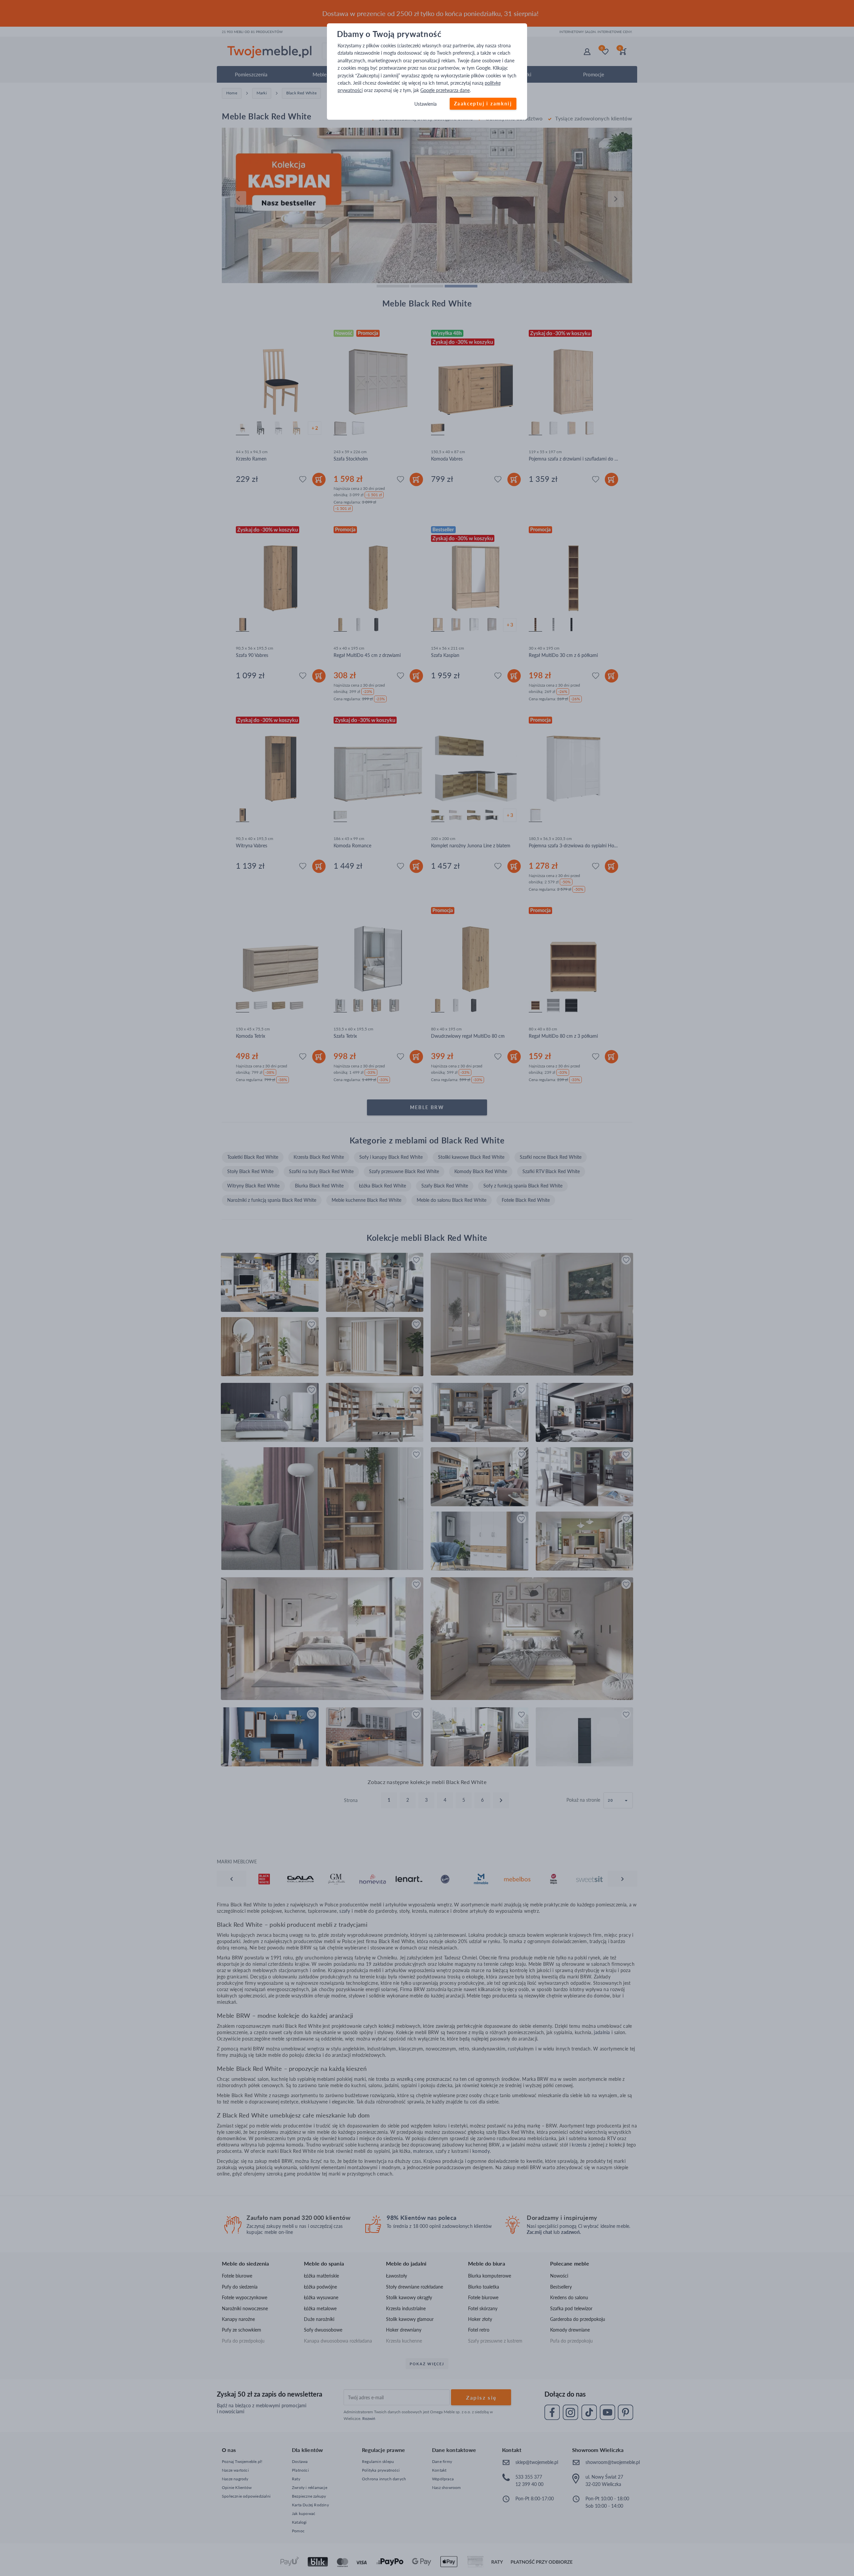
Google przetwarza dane (445, 91)
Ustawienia (425, 104)
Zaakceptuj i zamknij (483, 104)
